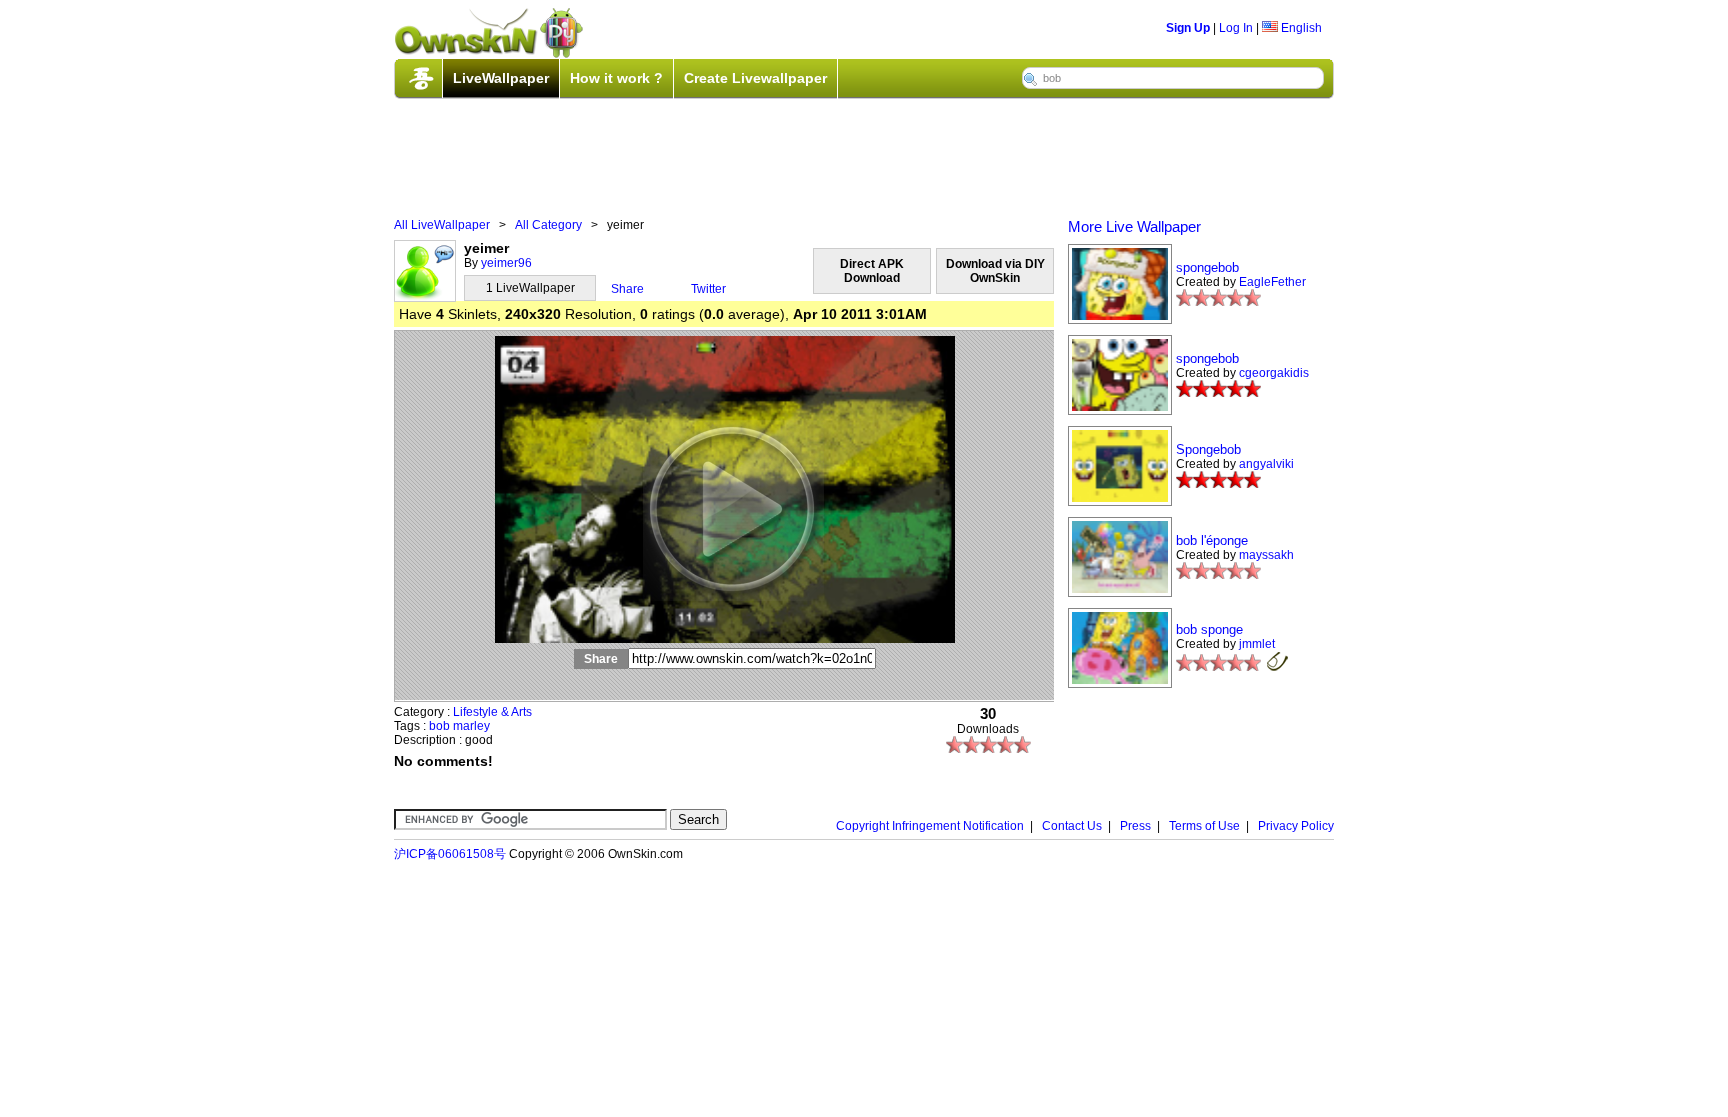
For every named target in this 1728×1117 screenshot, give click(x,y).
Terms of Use (1204, 826)
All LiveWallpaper (442, 225)
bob (439, 726)
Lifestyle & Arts (492, 712)
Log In (1236, 28)
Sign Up (1188, 28)
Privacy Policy (1296, 826)
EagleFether (1272, 282)
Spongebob (1208, 449)
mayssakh (1266, 555)
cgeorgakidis (1274, 373)
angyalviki (1266, 464)
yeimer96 (506, 263)
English (1300, 28)
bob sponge (1209, 629)
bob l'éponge (1212, 540)
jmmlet (1257, 644)
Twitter (708, 289)
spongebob (1207, 267)
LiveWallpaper (501, 78)
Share (627, 289)
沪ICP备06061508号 (450, 854)
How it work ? (616, 78)
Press (1135, 826)
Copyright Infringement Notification (930, 826)
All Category (548, 225)
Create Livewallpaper (755, 78)
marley (471, 726)
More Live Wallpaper (1134, 226)
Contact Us (1072, 826)
